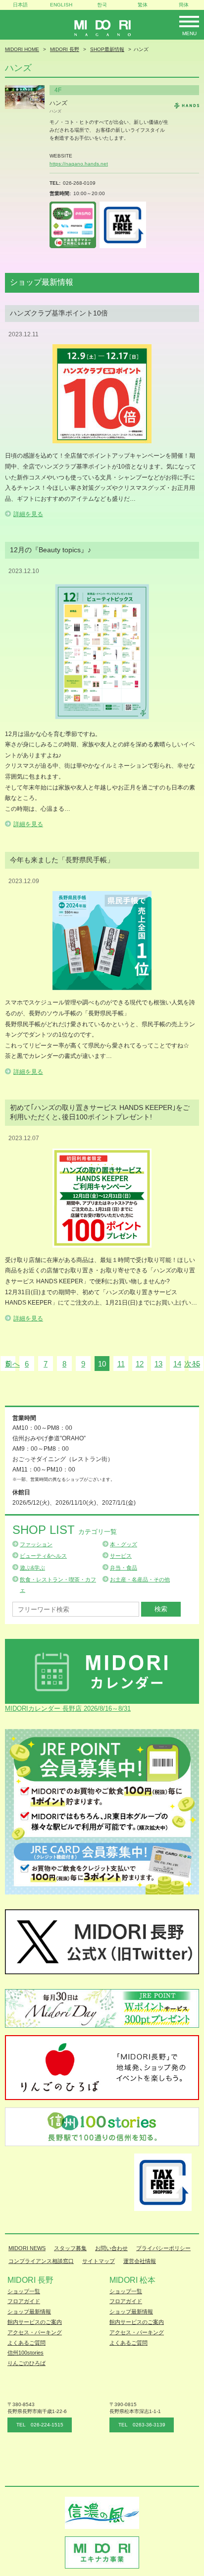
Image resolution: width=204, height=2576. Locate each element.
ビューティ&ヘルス (43, 1556)
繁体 (143, 5)
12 (140, 1364)
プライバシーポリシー (163, 2248)
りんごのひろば (26, 2363)
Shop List (65, 1530)
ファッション (36, 1544)
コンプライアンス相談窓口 (41, 2261)
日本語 (20, 5)
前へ (12, 1364)
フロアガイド (24, 2301)
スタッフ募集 (70, 2248)
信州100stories (25, 2353)
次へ (192, 1364)
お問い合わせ (111, 2248)
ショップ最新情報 (29, 2312)
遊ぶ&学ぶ (32, 1568)
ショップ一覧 (24, 2291)
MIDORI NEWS (27, 2248)
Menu (189, 33)
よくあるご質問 (26, 2343)
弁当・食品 (124, 1568)
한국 (102, 5)
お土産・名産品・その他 (140, 1579)
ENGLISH (61, 5)
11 (121, 1364)
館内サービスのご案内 (35, 2322)
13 (158, 1364)
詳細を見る (28, 514)
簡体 (184, 5)
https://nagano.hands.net (79, 164)
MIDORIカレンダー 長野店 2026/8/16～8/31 (68, 1709)
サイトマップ (99, 2261)
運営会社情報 (140, 2261)
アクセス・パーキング (35, 2332)
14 (177, 1364)
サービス (121, 1556)
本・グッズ (124, 1544)
